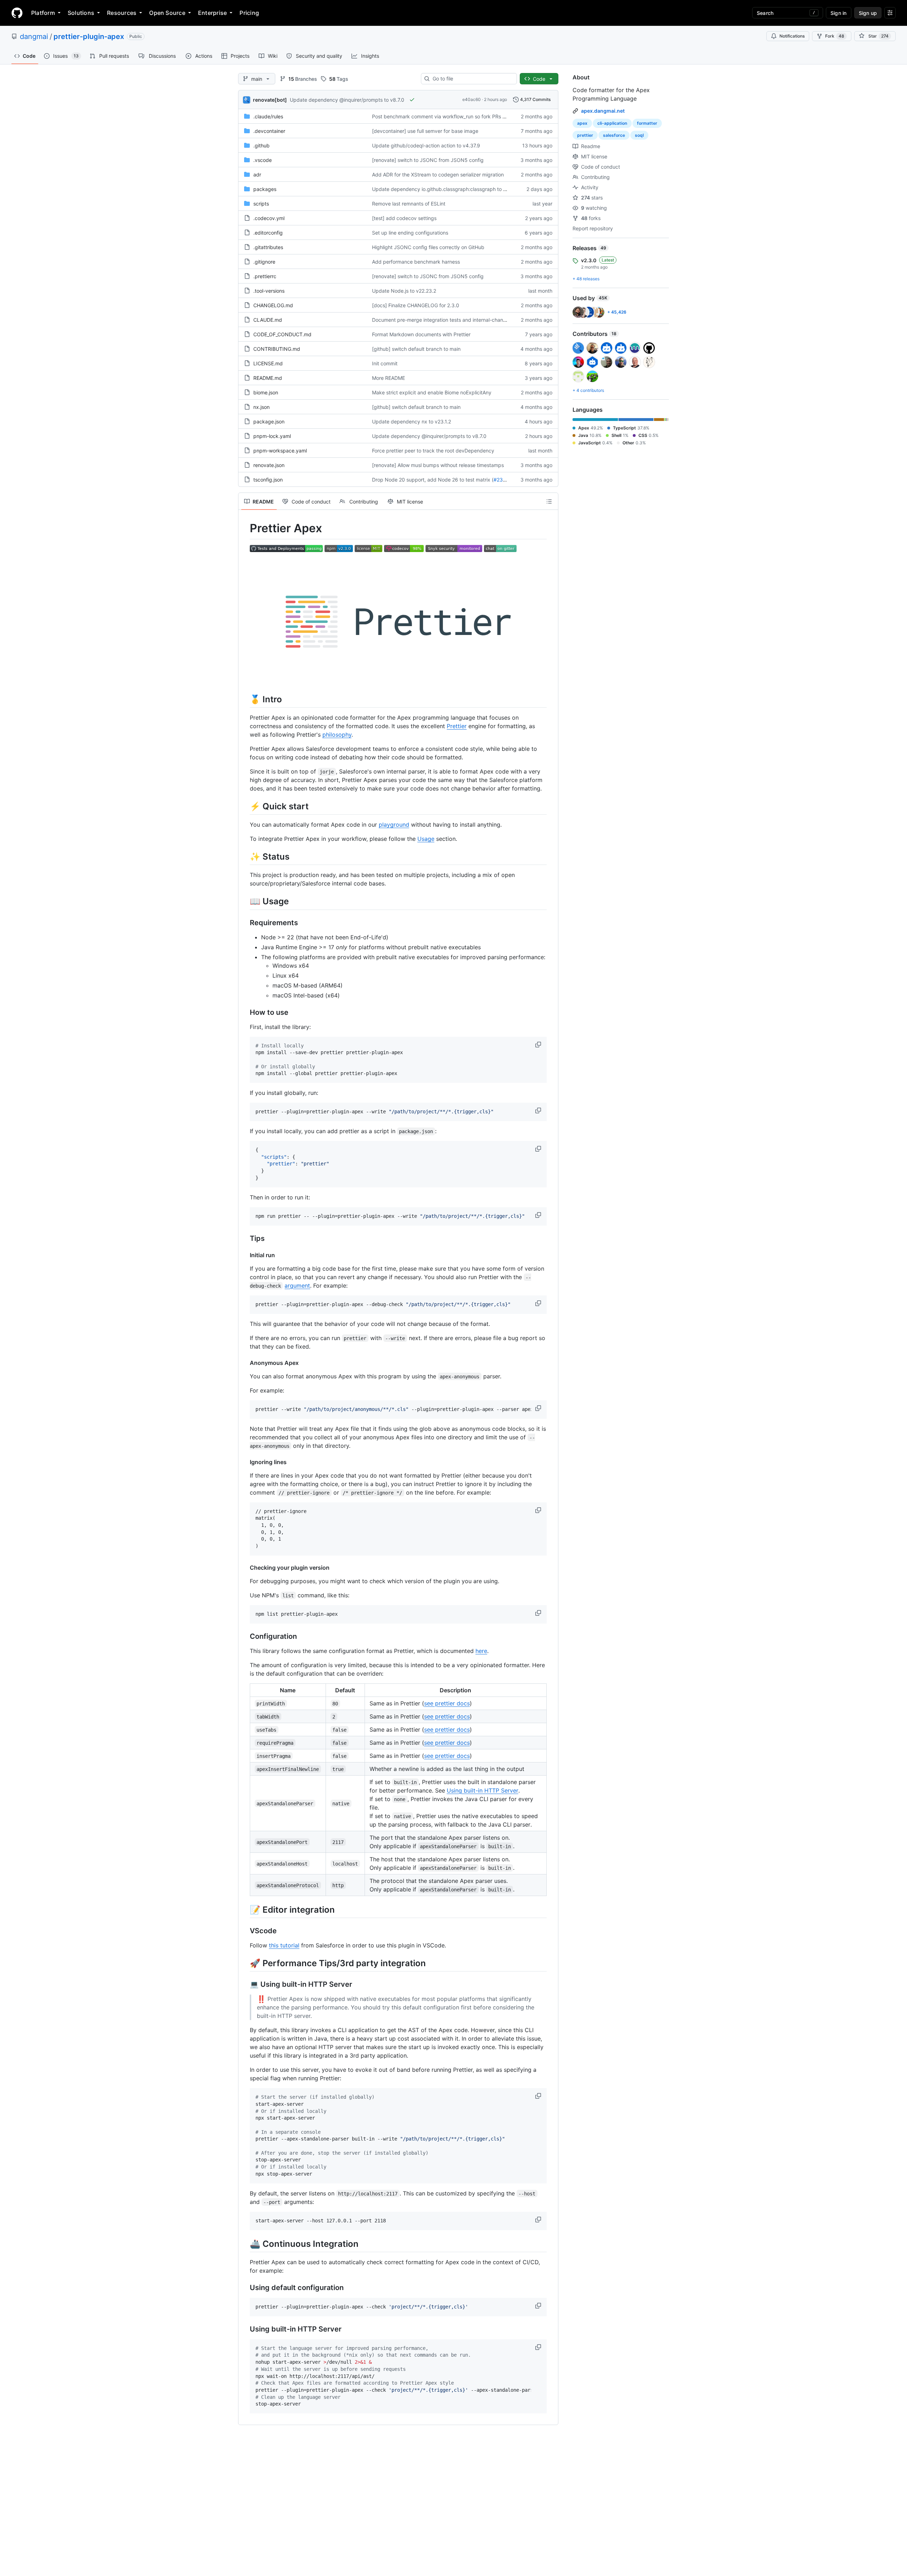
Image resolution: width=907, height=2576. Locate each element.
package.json (269, 421)
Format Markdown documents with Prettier (421, 334)
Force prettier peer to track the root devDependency (433, 451)
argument (297, 1286)
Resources (122, 13)
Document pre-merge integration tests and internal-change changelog (453, 320)
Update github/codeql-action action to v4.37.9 (426, 145)
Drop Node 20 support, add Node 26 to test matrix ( (433, 480)
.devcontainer (269, 131)
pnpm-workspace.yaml (280, 451)
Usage (426, 839)
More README (388, 378)
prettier (585, 135)
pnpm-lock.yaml (272, 436)
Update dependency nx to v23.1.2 (412, 421)
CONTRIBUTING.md (277, 349)
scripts (261, 204)
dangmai (34, 36)
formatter (647, 123)
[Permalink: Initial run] (245, 1255)
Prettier (457, 726)
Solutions (81, 13)
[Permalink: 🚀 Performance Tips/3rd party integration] (245, 1963)
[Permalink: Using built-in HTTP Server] (245, 2329)
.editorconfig (268, 233)
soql (639, 135)
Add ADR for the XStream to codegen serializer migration (438, 175)
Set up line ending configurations (410, 233)
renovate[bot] (270, 100)
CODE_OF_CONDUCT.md (282, 334)
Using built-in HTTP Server (483, 1790)
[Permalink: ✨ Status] (245, 856)
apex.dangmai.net (603, 111)
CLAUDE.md (268, 320)
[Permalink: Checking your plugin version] (245, 1568)
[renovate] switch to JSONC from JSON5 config (428, 160)
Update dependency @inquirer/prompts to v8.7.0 (347, 100)
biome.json (266, 392)
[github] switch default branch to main (416, 349)
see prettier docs (447, 1703)
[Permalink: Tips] (245, 1238)
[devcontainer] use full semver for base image (425, 131)
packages (265, 189)
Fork (835, 36)
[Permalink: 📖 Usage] (245, 901)
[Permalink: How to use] (245, 1012)
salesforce (614, 135)
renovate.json (269, 465)
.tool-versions (269, 291)
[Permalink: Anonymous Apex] (245, 1363)
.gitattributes (268, 247)
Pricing (249, 13)
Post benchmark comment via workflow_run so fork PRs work (443, 116)
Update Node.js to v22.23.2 (404, 291)
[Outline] (549, 501)
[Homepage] (17, 13)
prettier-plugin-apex (89, 36)
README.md (268, 378)
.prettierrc (265, 276)
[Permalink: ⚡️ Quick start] (245, 806)
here (481, 1651)
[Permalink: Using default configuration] (245, 2288)
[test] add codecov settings (404, 218)
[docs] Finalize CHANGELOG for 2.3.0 (416, 305)
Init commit (385, 363)
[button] (539, 1045)
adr (257, 175)
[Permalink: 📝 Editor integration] (245, 1909)
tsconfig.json (268, 480)
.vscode (263, 160)
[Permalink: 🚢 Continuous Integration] (245, 2244)
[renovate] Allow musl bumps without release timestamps (438, 465)
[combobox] (472, 79)
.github (261, 145)
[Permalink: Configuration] (245, 1636)
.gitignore (264, 262)
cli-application (612, 123)
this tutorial (284, 1945)
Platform (43, 13)
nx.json (261, 407)
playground (394, 825)
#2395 (501, 480)
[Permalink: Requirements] (245, 923)
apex (582, 123)
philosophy (337, 735)
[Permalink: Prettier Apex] (245, 528)
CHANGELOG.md (273, 305)
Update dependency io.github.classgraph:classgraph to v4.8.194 (448, 189)
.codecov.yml (269, 218)
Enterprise (212, 13)
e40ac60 (472, 99)
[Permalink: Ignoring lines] (245, 1462)
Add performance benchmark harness (416, 262)
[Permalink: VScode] (245, 1931)
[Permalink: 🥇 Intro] (245, 699)
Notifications (792, 36)
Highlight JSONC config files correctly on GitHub (428, 247)
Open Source (167, 13)
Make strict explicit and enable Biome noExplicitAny (432, 392)
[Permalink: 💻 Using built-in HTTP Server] (245, 1985)
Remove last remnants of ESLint (409, 204)
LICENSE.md (268, 363)
